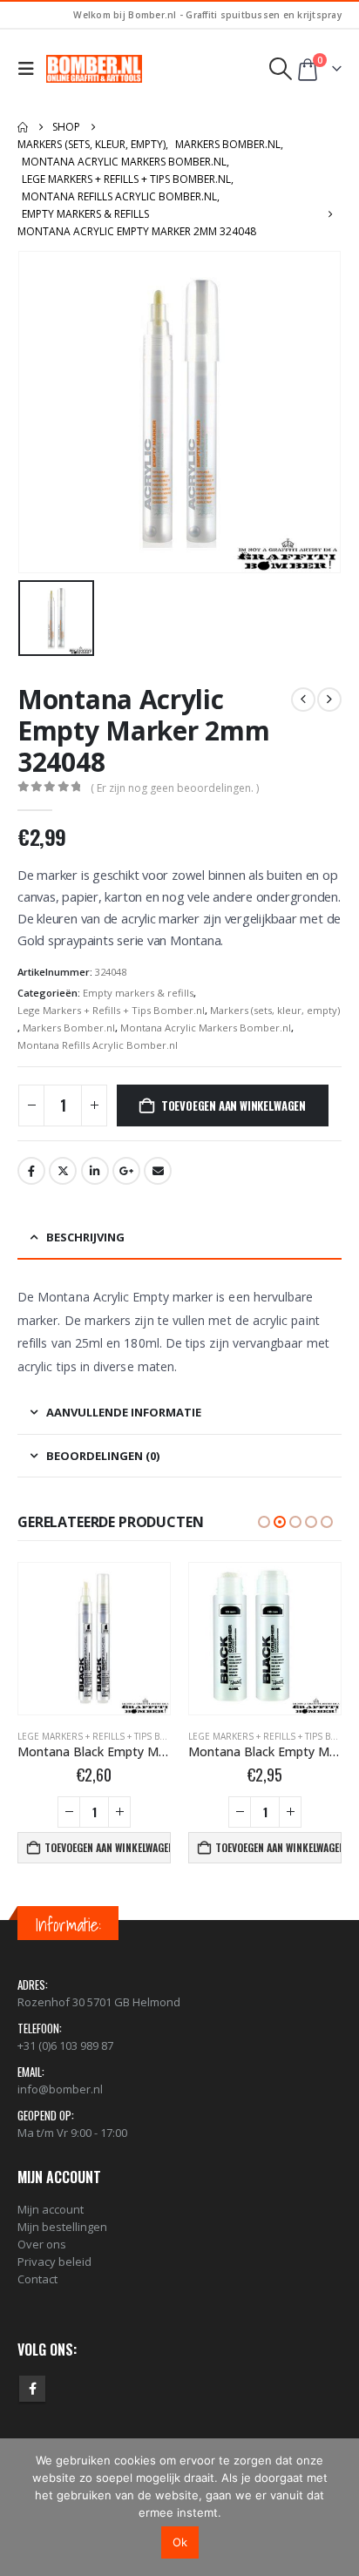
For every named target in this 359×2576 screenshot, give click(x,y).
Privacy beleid (54, 2262)
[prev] (303, 700)
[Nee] (337, 2507)
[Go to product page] (94, 1639)
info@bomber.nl (60, 2089)
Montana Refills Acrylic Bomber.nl (98, 1045)
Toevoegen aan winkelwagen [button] (108, 1847)
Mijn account (51, 2209)
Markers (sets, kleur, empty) (275, 1010)
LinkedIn (95, 1171)
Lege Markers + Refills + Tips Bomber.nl (111, 1010)
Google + (126, 1171)
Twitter (63, 1171)
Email (158, 1171)
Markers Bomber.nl (69, 1028)
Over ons (42, 2244)
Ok (180, 2542)
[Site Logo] (94, 69)
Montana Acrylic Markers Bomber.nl (206, 1028)
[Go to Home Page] (23, 127)
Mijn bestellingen (62, 2227)
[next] (329, 700)
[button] (30, 69)
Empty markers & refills (138, 993)
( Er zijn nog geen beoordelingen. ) (175, 788)
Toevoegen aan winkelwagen (234, 1105)
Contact (37, 2279)
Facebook (31, 1171)
